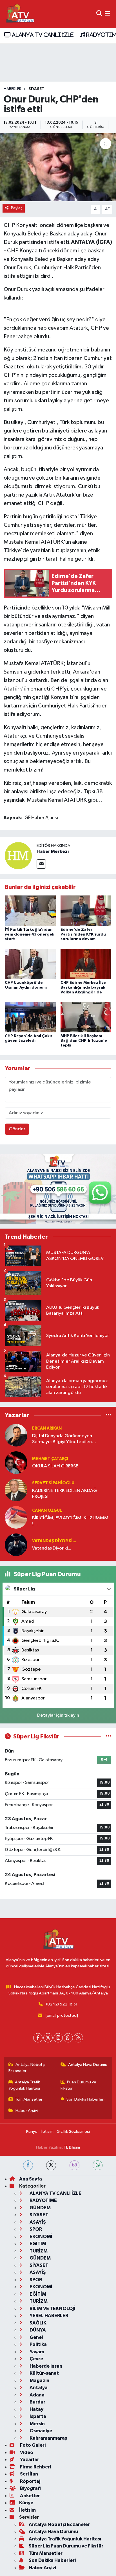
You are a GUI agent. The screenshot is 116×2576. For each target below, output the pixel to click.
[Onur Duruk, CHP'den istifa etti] (58, 167)
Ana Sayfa (31, 2179)
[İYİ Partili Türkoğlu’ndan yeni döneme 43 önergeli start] (30, 911)
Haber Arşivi (27, 2111)
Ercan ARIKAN (47, 1428)
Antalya (38, 2388)
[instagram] (74, 2165)
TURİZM (38, 2251)
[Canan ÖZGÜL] (16, 1517)
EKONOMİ (41, 2237)
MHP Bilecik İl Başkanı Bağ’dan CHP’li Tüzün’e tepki (84, 1041)
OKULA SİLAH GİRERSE (55, 1466)
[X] (48, 2038)
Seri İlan (29, 2474)
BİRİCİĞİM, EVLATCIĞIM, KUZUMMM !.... (70, 1521)
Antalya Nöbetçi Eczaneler (27, 2068)
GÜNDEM (40, 2208)
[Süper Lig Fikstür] (109, 1737)
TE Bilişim (72, 2147)
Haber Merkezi (53, 851)
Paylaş (17, 208)
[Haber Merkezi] (18, 856)
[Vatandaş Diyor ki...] (16, 1545)
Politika (38, 2344)
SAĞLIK (38, 2323)
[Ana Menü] (107, 14)
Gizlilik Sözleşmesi (73, 2132)
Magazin (39, 2381)
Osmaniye (40, 2431)
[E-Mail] (41, 864)
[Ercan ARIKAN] (16, 1435)
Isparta (37, 2416)
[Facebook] (38, 2038)
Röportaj (30, 2481)
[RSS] (78, 2038)
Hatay (36, 2409)
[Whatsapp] (68, 2038)
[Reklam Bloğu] (58, 1189)
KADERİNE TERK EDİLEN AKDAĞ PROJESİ (64, 1494)
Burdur (37, 2402)
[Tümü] (109, 1415)
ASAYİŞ (37, 2222)
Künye (32, 2132)
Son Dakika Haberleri (85, 2099)
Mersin (37, 2424)
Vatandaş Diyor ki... (54, 1541)
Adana (37, 2395)
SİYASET (36, 89)
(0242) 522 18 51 (62, 2004)
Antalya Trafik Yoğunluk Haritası (24, 2085)
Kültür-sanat (44, 2373)
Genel (36, 2337)
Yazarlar (29, 2460)
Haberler (13, 89)
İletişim (47, 2132)
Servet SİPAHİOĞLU (53, 1483)
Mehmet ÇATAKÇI (50, 1459)
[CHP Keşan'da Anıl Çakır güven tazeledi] (30, 1017)
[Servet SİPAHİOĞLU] (16, 1490)
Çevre (36, 2359)
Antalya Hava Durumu (88, 2065)
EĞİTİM (37, 2244)
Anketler (30, 2496)
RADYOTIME (43, 2200)
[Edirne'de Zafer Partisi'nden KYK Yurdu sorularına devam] (86, 911)
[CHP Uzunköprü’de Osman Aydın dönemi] (30, 964)
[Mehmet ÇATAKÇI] (16, 1462)
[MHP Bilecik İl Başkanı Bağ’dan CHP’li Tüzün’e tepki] (86, 1017)
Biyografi (30, 2488)
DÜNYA (37, 2330)
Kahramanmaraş (48, 2438)
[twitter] (51, 2165)
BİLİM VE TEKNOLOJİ (52, 2309)
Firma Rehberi (35, 2467)
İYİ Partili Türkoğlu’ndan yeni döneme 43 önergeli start (30, 934)
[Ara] (99, 14)
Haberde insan (45, 2366)
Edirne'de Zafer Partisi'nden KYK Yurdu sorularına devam (83, 934)
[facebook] (28, 2165)
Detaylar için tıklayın (58, 1715)
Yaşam (36, 2352)
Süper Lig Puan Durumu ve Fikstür (66, 2546)
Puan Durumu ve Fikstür (79, 2085)
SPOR (35, 2229)
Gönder (17, 1129)
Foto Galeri (32, 2445)
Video (26, 2452)
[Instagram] (58, 2038)
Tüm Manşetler (29, 2099)
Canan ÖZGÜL (47, 1510)
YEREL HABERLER (48, 2316)
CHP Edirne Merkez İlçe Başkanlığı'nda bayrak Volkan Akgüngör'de (83, 987)
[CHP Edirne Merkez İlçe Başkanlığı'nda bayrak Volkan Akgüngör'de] (86, 964)
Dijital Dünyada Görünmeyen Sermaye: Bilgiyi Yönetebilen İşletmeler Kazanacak (62, 1439)
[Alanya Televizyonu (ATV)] (20, 14)
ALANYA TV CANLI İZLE (42, 35)
